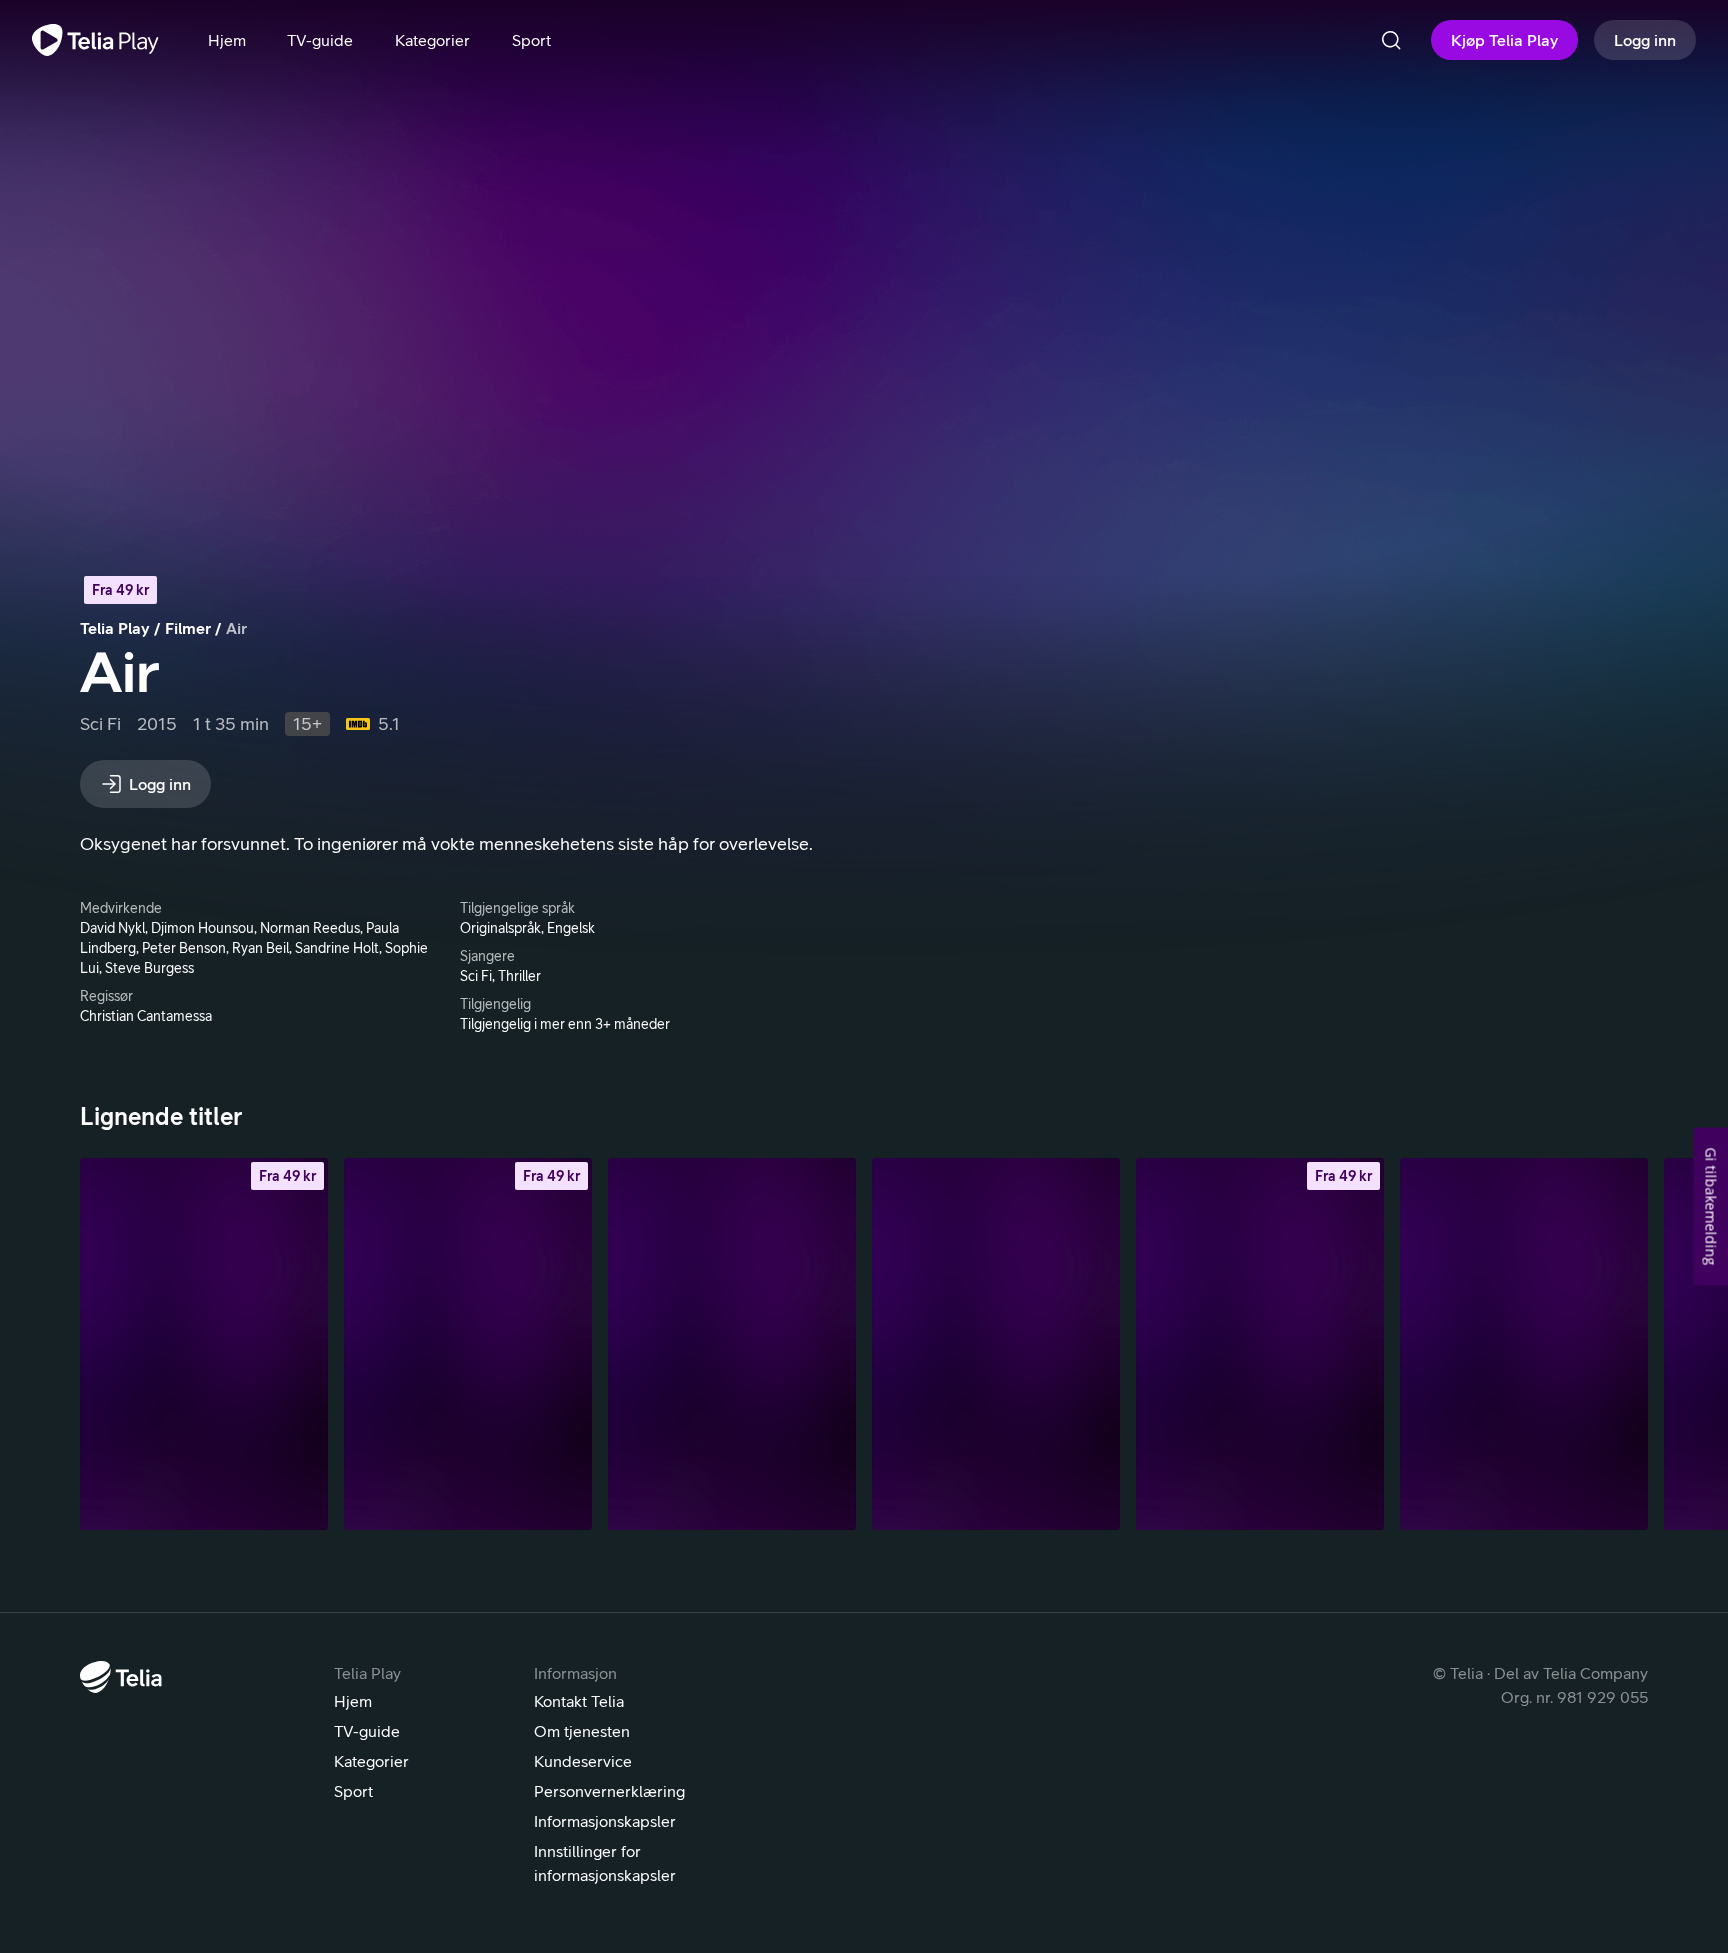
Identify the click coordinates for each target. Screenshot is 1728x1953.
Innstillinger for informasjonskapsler (605, 1863)
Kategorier (371, 1761)
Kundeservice (583, 1761)
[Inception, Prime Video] (1524, 1344)
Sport (353, 1791)
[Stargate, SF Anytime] (204, 1344)
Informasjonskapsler (605, 1821)
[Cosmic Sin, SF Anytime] (1260, 1344)
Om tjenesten (582, 1731)
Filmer (188, 628)
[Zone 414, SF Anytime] (468, 1344)
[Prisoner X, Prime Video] (732, 1344)
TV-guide (367, 1731)
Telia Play (115, 628)
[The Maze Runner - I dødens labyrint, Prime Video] (996, 1344)
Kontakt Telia (579, 1701)
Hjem (353, 1701)
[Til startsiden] (95, 40)
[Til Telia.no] (121, 1677)
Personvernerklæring (609, 1791)
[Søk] (1391, 40)
